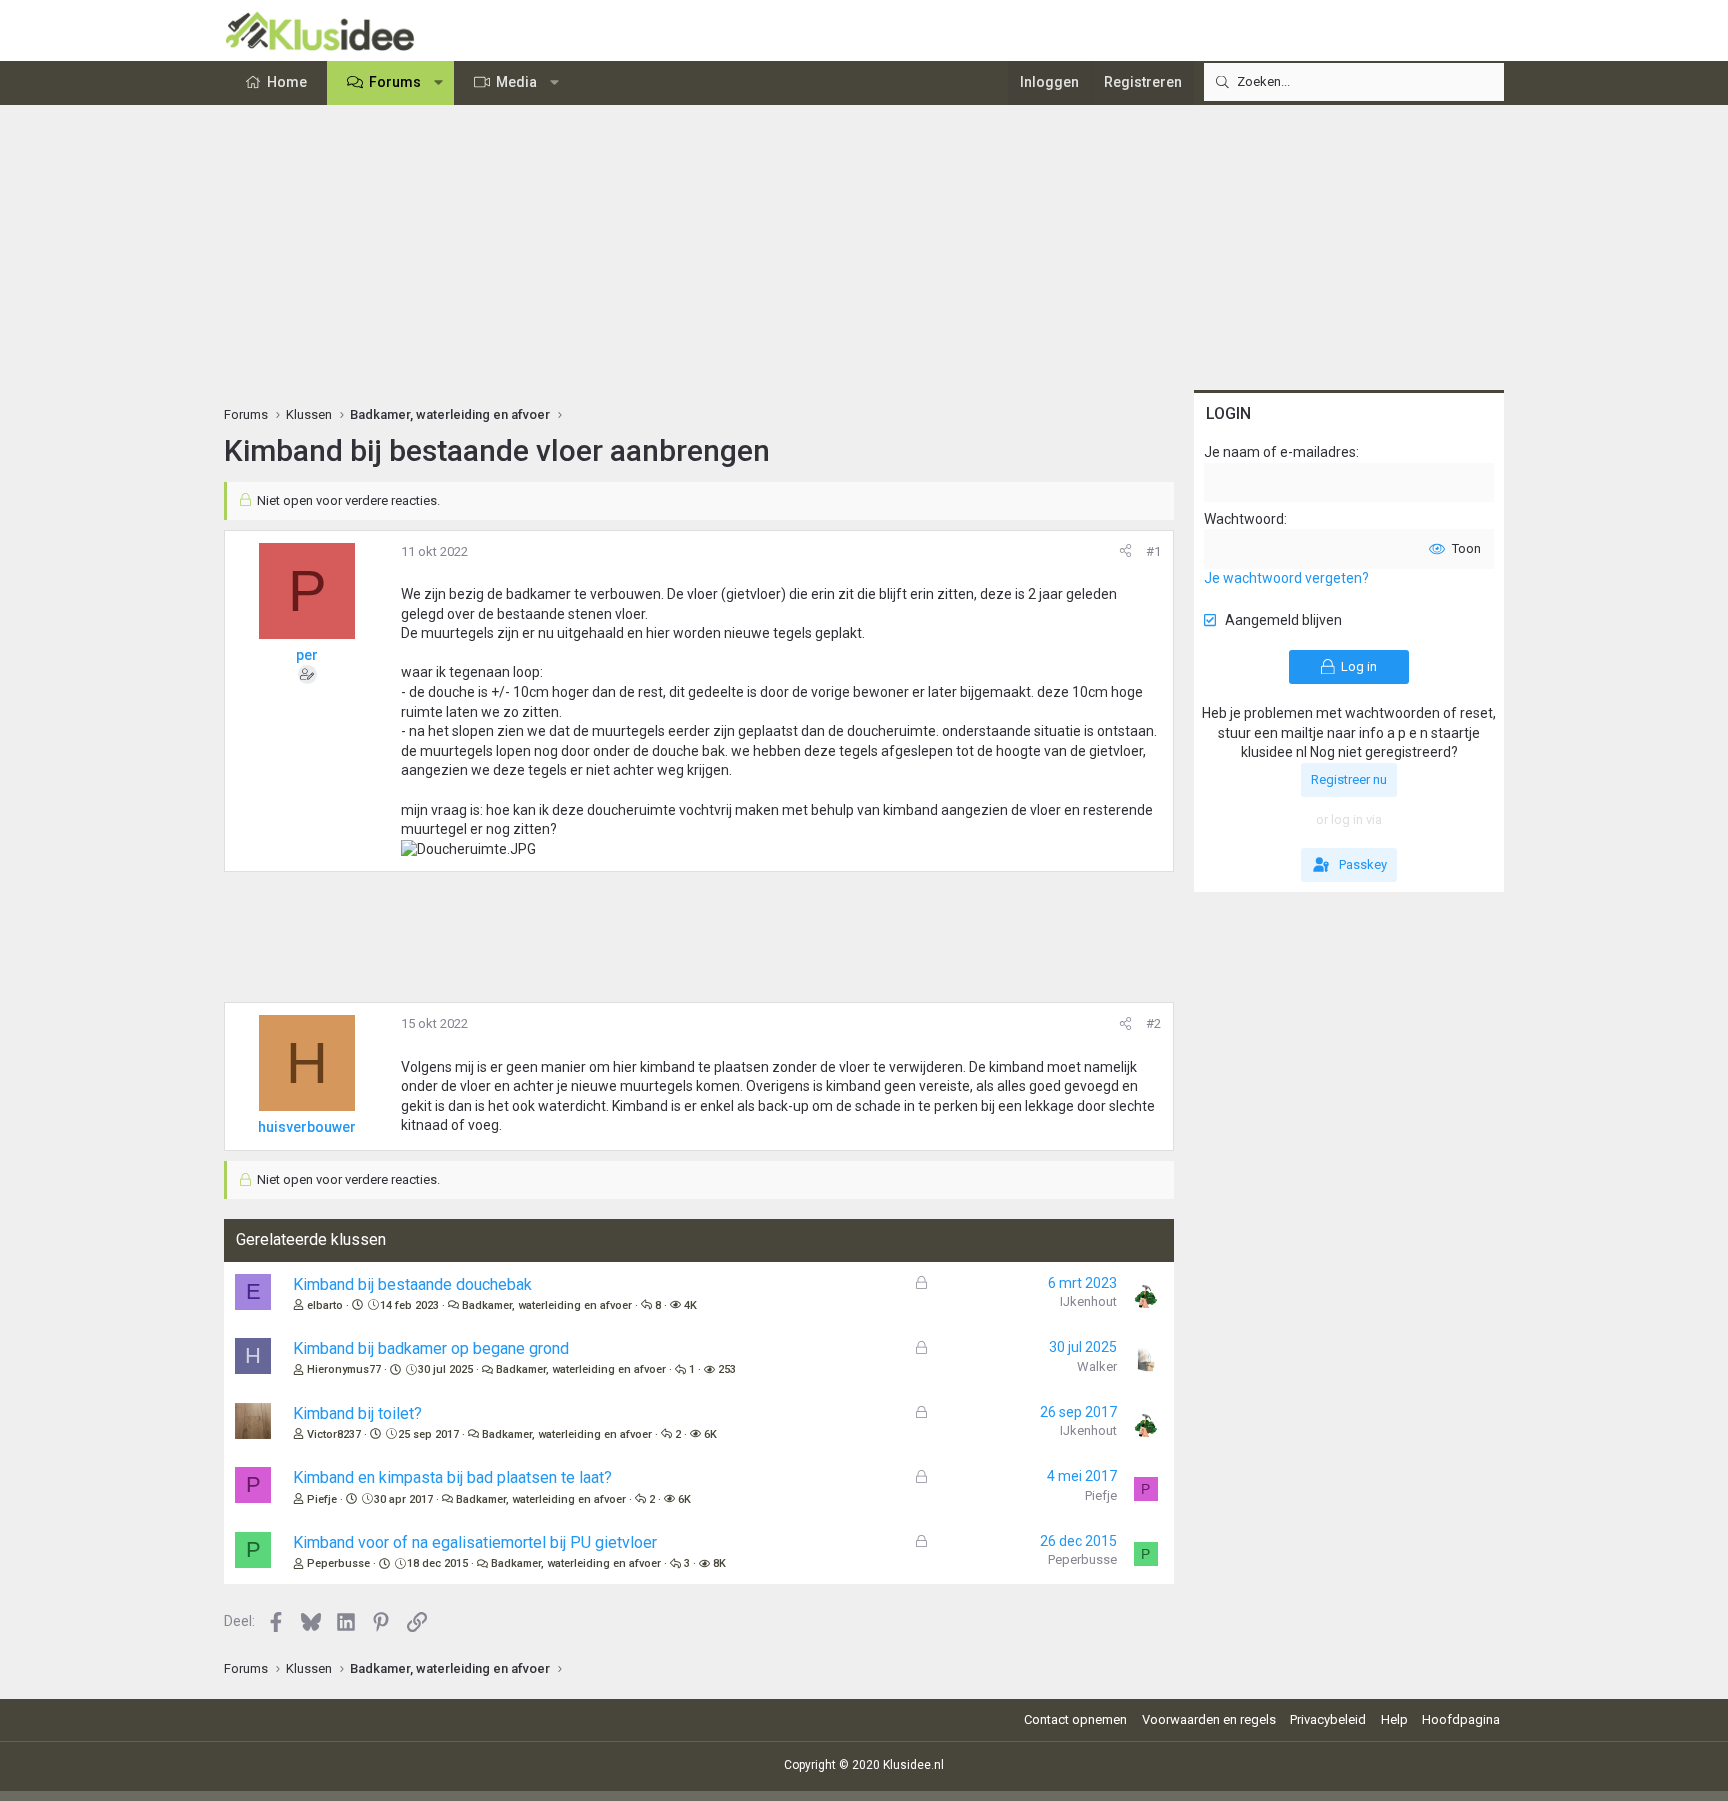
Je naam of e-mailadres (1280, 452)
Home (287, 82)
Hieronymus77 (344, 1369)
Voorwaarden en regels (1209, 1719)
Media (516, 82)
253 (727, 1369)
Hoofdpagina (1461, 1719)
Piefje (322, 1499)
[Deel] (1125, 552)
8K (719, 1563)
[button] (439, 83)
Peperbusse (338, 1563)
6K (710, 1434)
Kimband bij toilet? (357, 1413)
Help (1394, 1719)
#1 (1153, 551)
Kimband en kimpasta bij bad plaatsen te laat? (452, 1477)
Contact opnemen (1075, 1719)
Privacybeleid (1328, 1719)
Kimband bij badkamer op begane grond (431, 1348)
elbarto (325, 1305)
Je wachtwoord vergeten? (1286, 578)
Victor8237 (334, 1434)
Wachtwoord (1244, 519)
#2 (1153, 1023)
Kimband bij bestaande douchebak (412, 1284)
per (307, 655)
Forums (395, 82)
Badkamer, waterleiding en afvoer (547, 1305)
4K (690, 1305)
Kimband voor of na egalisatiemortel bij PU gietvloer (475, 1542)
